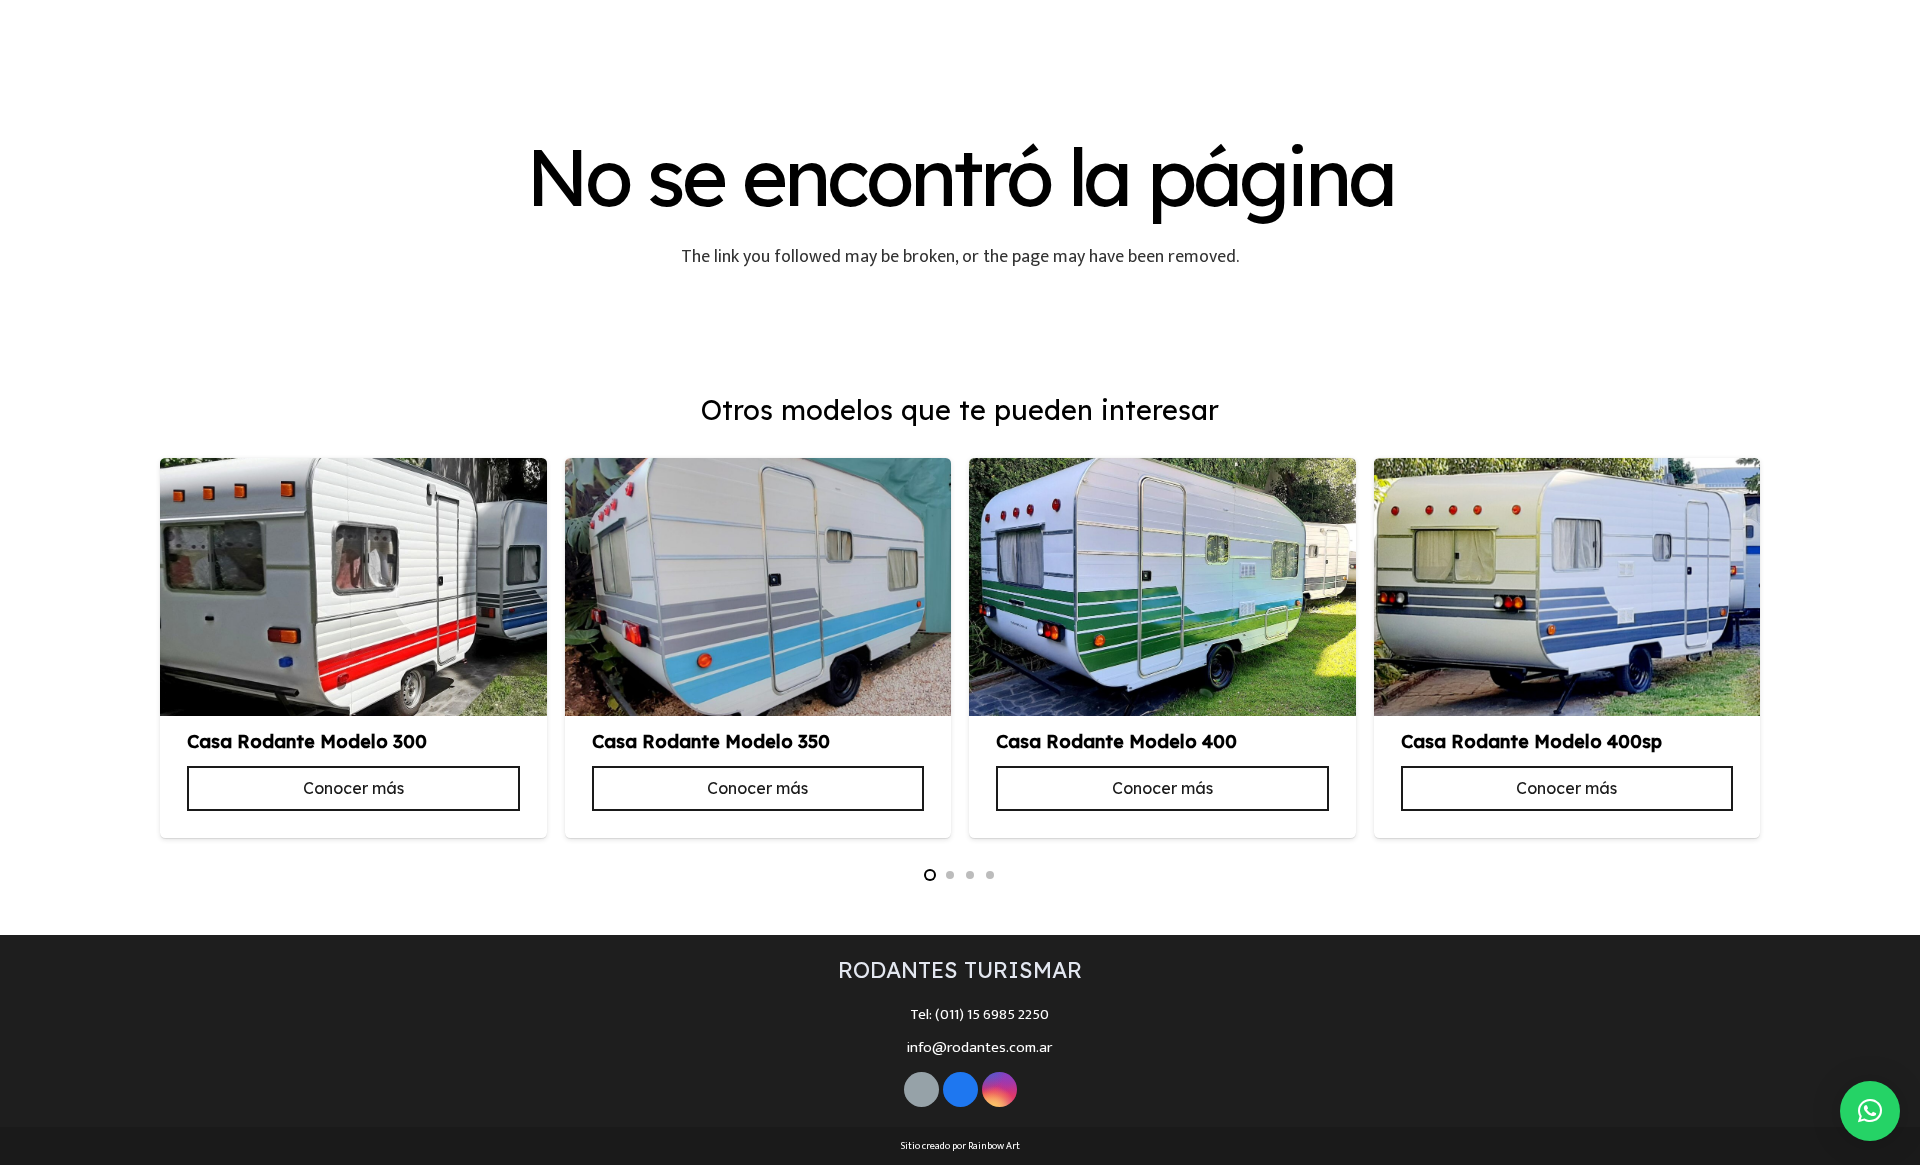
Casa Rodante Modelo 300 (307, 741)
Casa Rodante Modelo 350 (711, 741)
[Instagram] (1873, 33)
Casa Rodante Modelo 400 (1116, 741)
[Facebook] (1833, 33)
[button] (930, 875)
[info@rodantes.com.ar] (887, 1048)
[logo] (129, 33)
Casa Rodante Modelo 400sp (1531, 741)
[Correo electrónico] (921, 1089)
